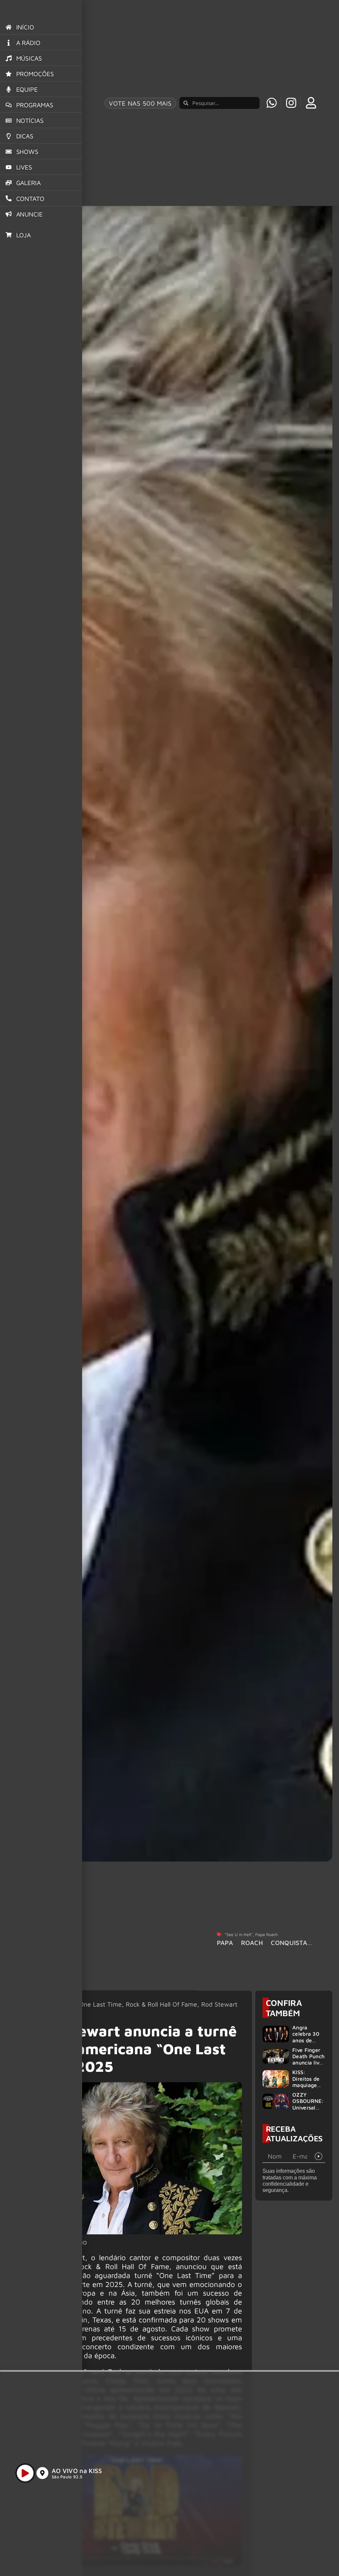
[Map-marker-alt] (42, 2473)
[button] (268, 2555)
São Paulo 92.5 (67, 2477)
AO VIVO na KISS (77, 2471)
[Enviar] (319, 2156)
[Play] (25, 2473)
